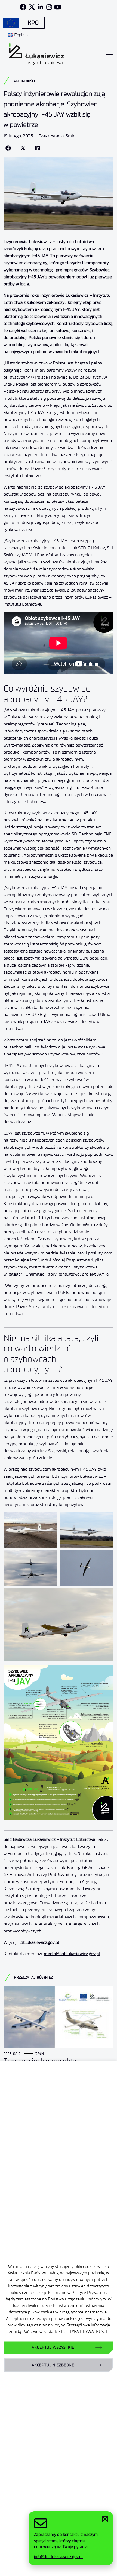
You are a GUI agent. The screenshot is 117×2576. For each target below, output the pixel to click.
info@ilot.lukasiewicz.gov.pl (58, 2557)
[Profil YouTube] (58, 7)
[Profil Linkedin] (41, 7)
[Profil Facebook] (23, 7)
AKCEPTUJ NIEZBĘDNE (53, 2365)
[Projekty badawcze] (11, 23)
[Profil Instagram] (49, 7)
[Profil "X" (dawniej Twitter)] (32, 7)
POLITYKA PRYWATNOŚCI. (84, 2332)
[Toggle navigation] (109, 54)
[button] (8, 148)
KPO (33, 23)
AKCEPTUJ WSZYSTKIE (53, 2347)
